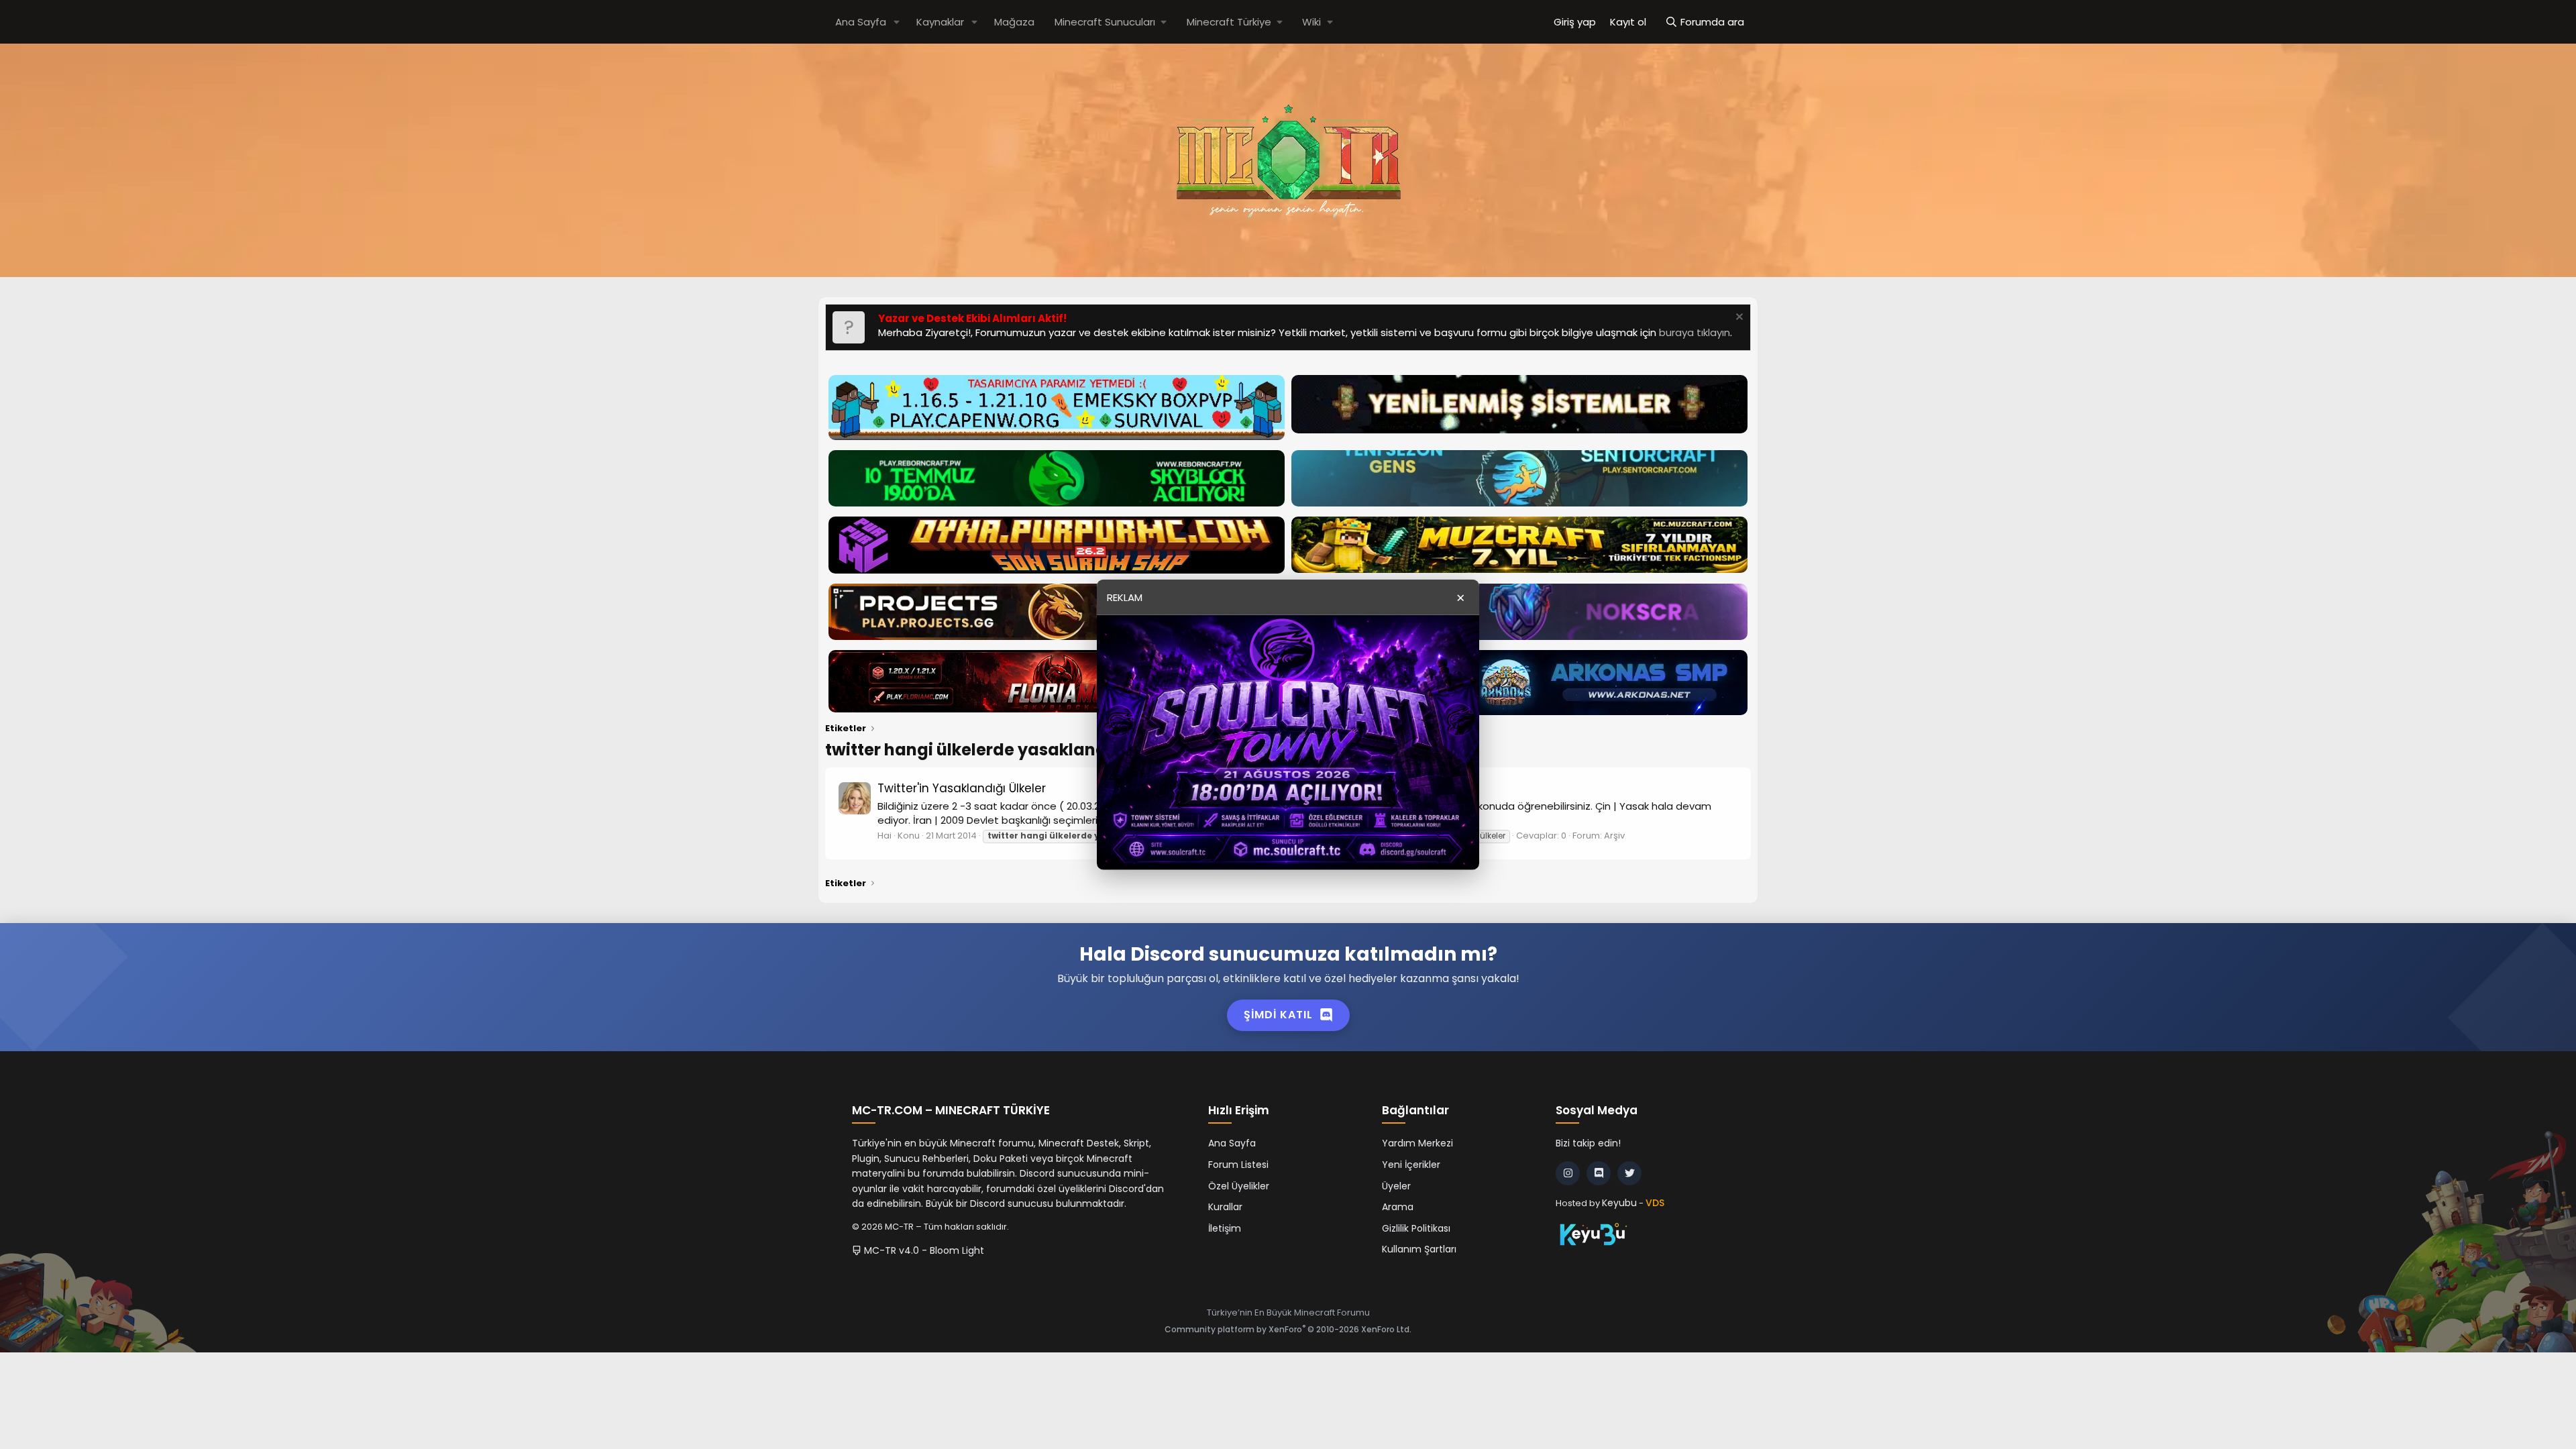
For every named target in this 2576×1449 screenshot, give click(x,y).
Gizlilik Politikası (1416, 1228)
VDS (1655, 1203)
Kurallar (1225, 1207)
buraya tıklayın (1695, 332)
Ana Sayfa (861, 22)
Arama (1398, 1207)
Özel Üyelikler (1239, 1186)
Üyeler (1396, 1186)
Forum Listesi (1238, 1165)
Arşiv (1614, 836)
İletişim (1225, 1228)
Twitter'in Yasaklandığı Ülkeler (962, 788)
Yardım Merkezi (1417, 1143)
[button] (897, 22)
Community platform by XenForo (1288, 1329)
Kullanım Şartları (1419, 1249)
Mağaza (1014, 22)
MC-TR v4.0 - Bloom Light (923, 1250)
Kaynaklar (940, 22)
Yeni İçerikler (1411, 1165)
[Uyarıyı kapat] (1738, 318)
